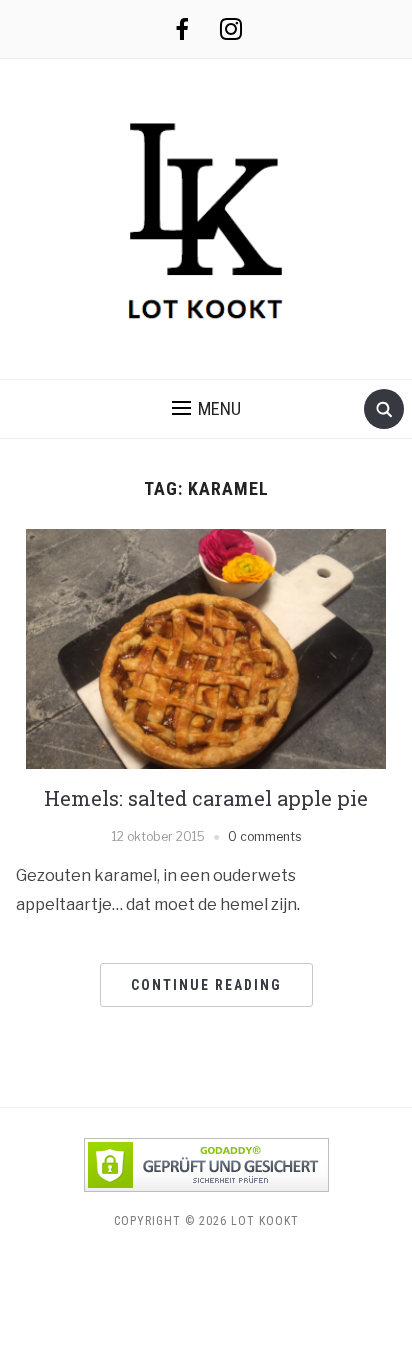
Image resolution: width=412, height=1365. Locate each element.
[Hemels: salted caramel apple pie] (206, 647)
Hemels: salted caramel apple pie (206, 798)
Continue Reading (206, 985)
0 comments (264, 836)
